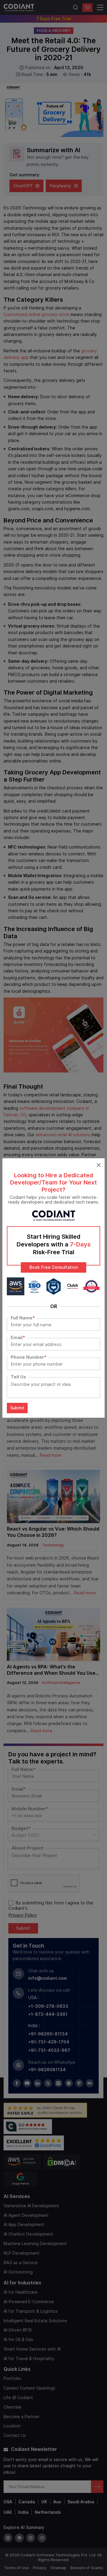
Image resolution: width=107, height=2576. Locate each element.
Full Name (23, 1318)
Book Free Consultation (54, 1267)
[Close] (99, 1164)
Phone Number (29, 1357)
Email (18, 1338)
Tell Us (18, 1377)
